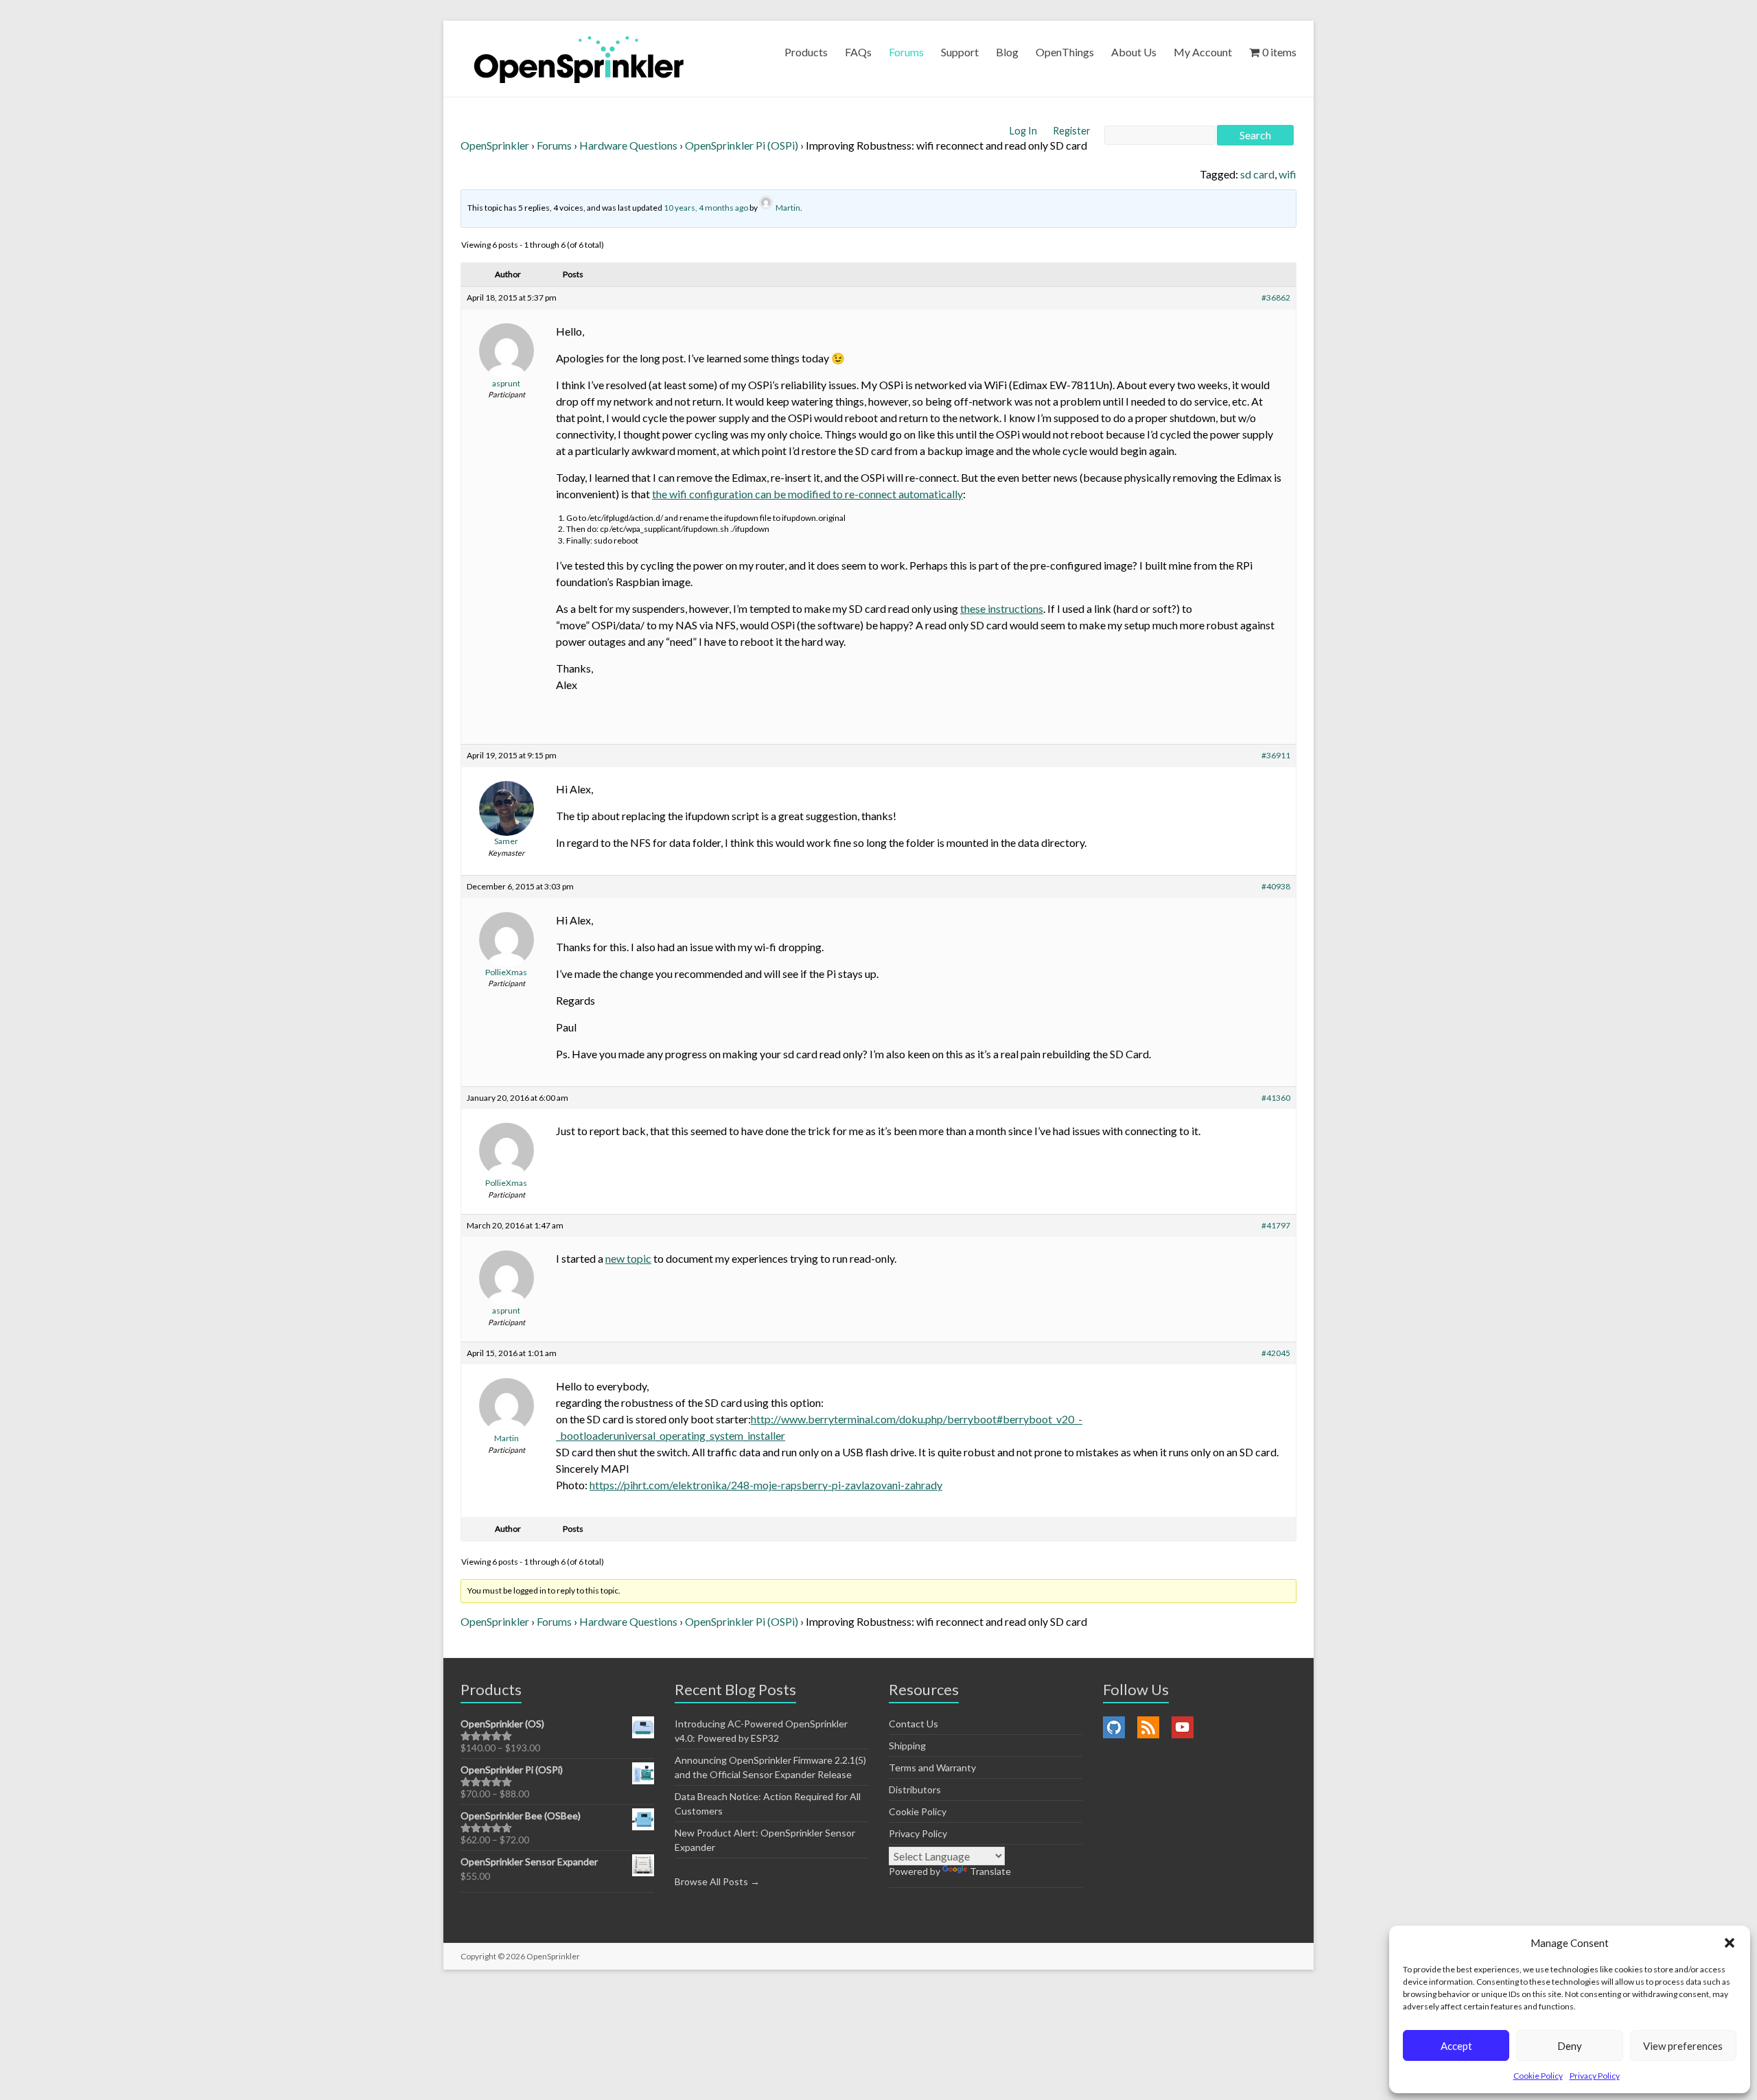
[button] (1730, 1943)
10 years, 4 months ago (706, 208)
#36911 (1276, 755)
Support (960, 52)
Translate (990, 1871)
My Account (1203, 52)
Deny (1570, 2046)
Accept (1456, 2046)
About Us (1134, 52)
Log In (1024, 131)
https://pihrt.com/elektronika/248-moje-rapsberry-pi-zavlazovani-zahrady (766, 1485)
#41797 (1276, 1225)
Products (806, 52)
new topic (628, 1258)
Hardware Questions (628, 145)
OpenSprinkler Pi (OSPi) (742, 145)
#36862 (1276, 297)
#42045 (1276, 1353)
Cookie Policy (1538, 2076)
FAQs (858, 52)
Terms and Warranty (932, 1767)
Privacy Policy (1595, 2076)
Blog (1007, 52)
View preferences (1683, 2046)
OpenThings (1065, 52)
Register (1072, 131)
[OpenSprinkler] (579, 59)
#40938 (1276, 886)
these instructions (1002, 608)
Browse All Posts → (717, 1881)
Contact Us (914, 1724)
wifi (1288, 174)
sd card (1257, 174)
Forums (906, 52)
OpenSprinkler (495, 145)
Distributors (915, 1789)
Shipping (907, 1746)
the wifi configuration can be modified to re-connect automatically (807, 494)
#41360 (1276, 1098)
